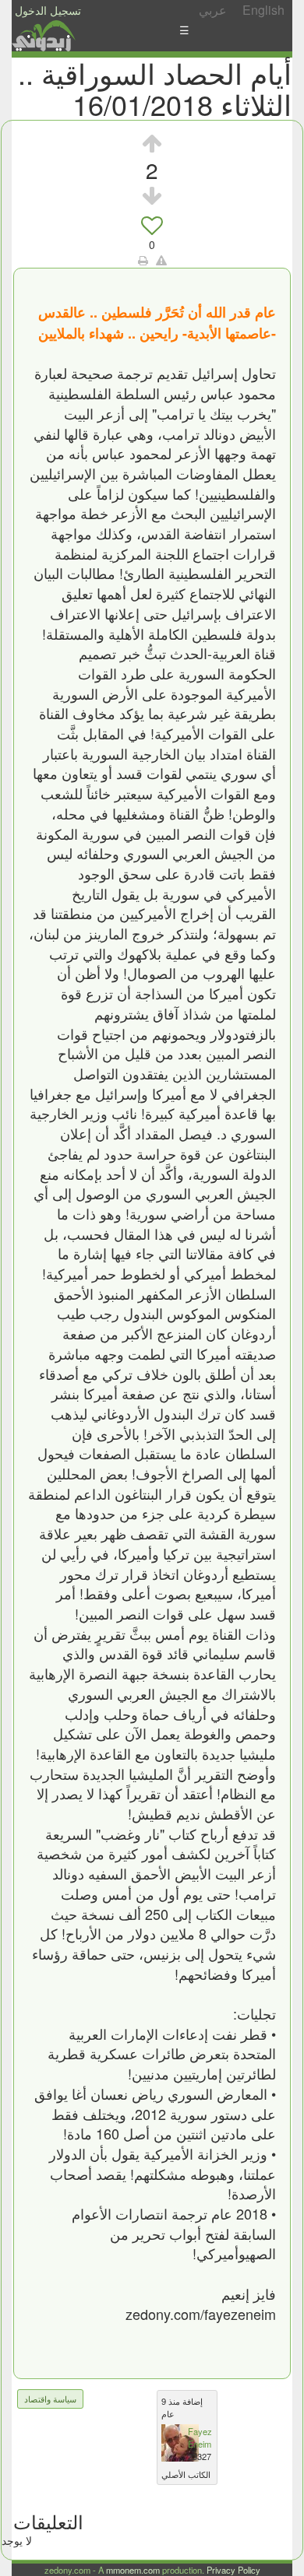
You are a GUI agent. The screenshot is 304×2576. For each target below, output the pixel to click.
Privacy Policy (233, 2570)
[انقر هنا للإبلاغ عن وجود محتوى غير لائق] (161, 260)
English (263, 10)
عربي (213, 10)
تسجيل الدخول (48, 10)
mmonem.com (133, 2570)
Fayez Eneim (200, 2437)
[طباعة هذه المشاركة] (143, 260)
